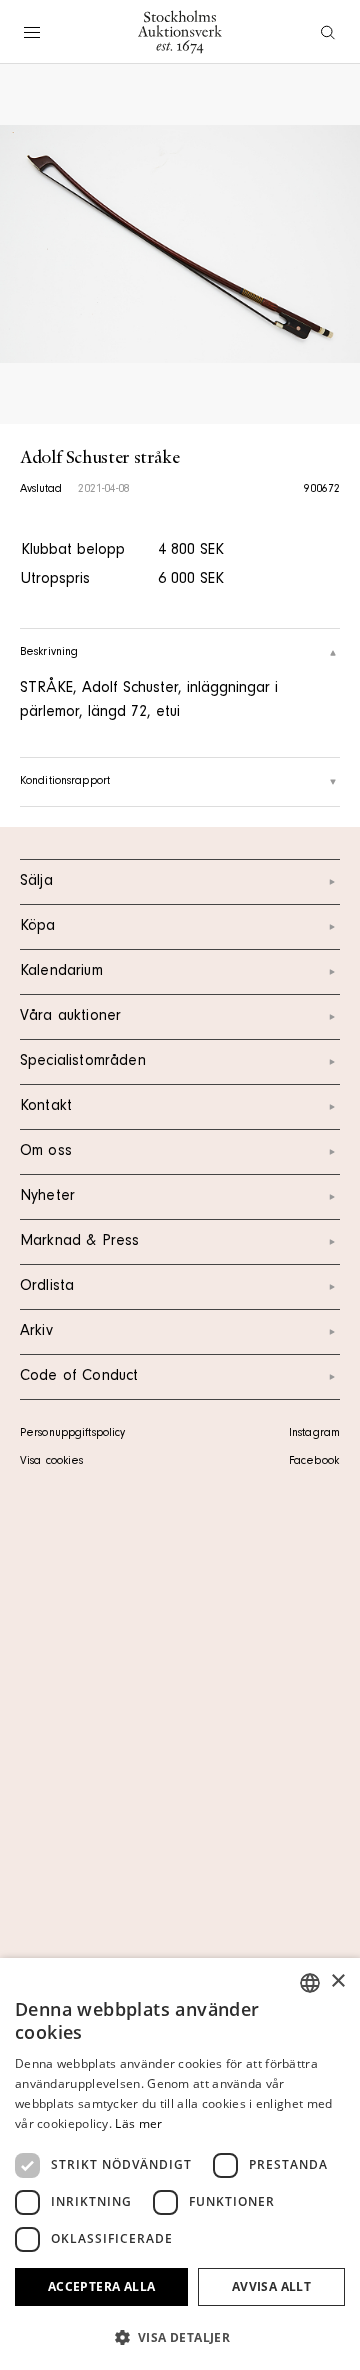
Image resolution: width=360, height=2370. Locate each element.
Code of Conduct (79, 1377)
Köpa (38, 927)
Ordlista (47, 1287)
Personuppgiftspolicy (72, 1434)
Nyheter (47, 1197)
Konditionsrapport (65, 782)
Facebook (314, 1462)
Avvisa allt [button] (271, 2286)
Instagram (314, 1434)
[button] (180, 2337)
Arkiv (36, 1332)
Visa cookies (51, 1462)
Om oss (46, 1152)
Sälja (36, 882)
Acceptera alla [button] (102, 2286)
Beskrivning (49, 653)
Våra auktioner (70, 1017)
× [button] (337, 1981)
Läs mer (138, 2123)
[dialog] (180, 2164)
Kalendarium (61, 972)
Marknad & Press (79, 1242)
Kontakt (46, 1107)
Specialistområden (83, 1062)
